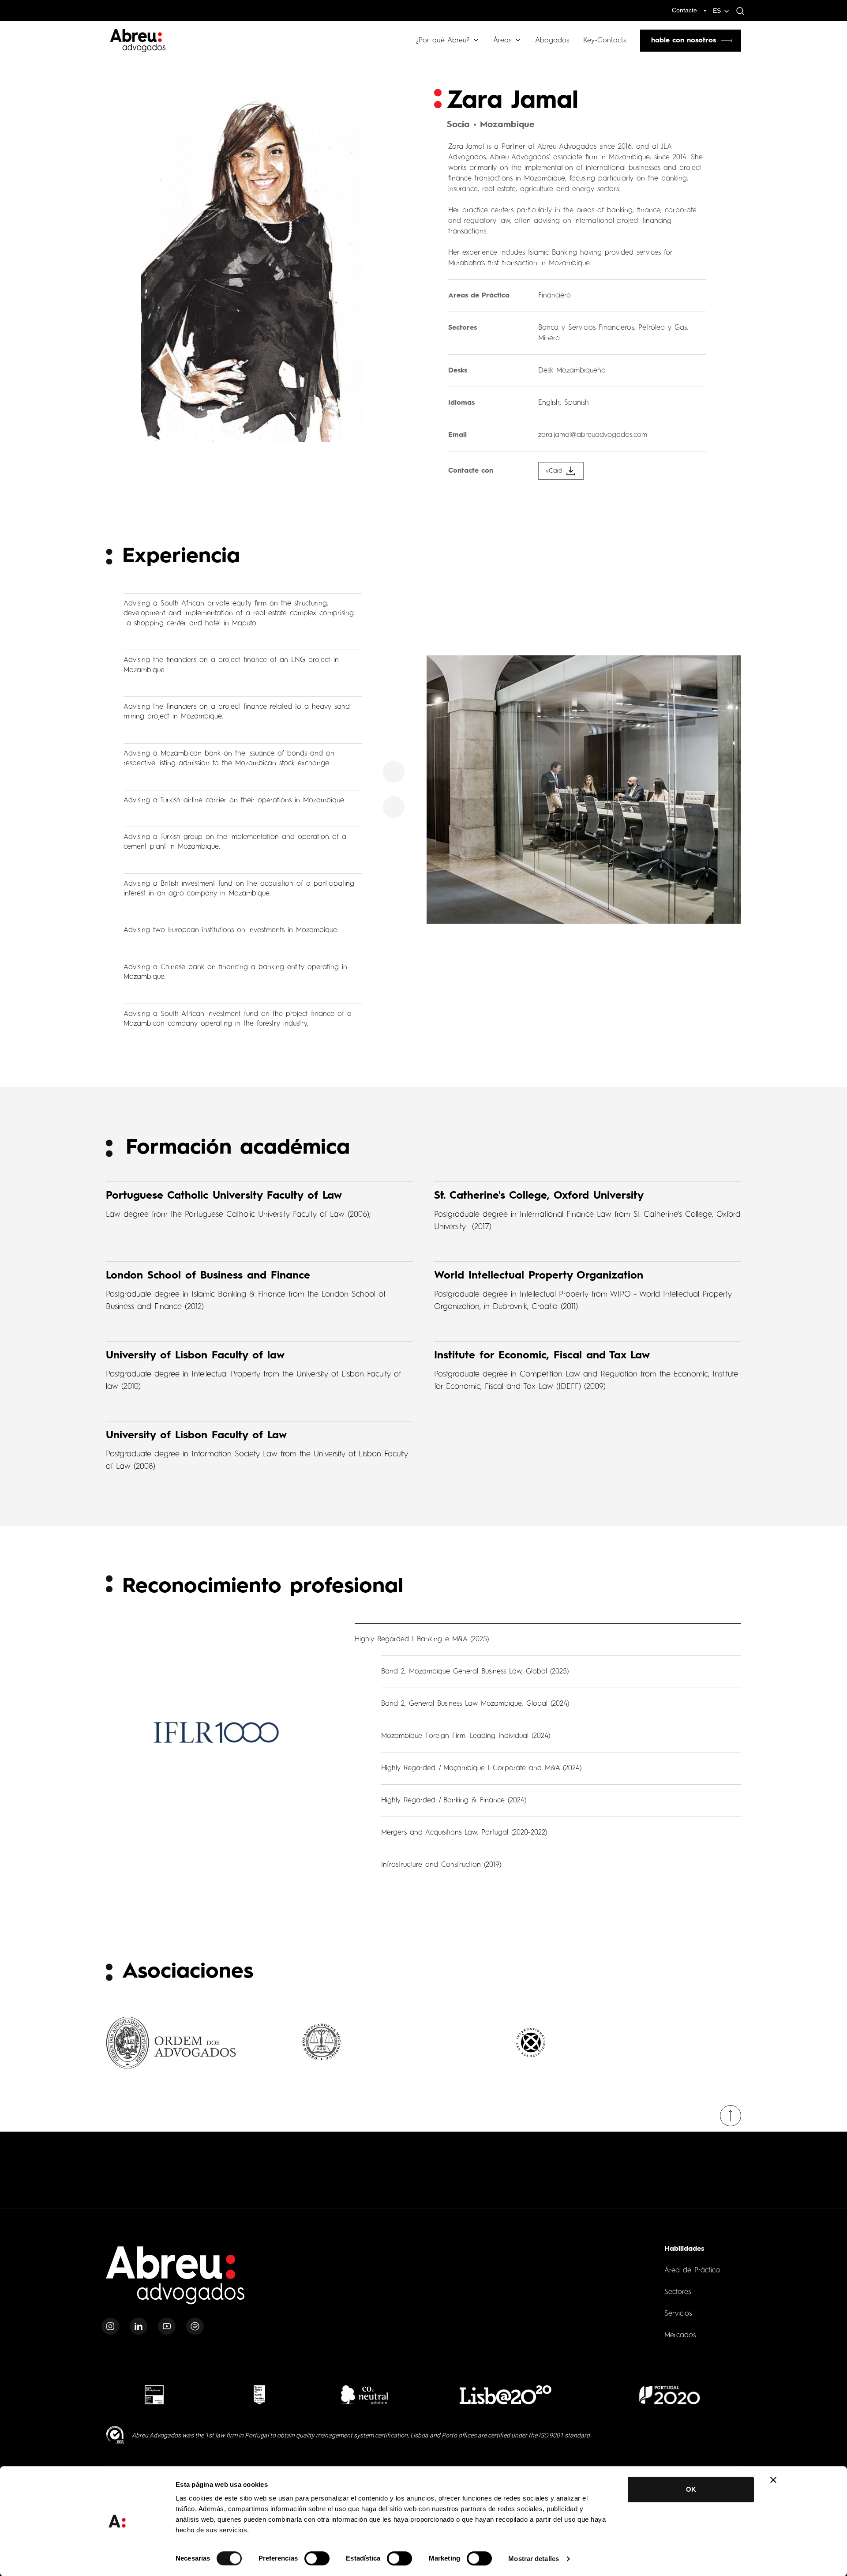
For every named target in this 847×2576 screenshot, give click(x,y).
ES (717, 11)
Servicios (678, 2314)
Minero (549, 338)
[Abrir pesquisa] (738, 11)
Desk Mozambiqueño (572, 371)
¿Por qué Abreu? (443, 41)
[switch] (317, 2558)
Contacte (684, 10)
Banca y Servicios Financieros (586, 328)
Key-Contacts (605, 41)
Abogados (552, 41)
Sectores (678, 2292)
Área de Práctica (692, 2271)
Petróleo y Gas (663, 328)
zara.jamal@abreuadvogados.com (593, 435)
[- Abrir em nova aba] (154, 2395)
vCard (554, 471)
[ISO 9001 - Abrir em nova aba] (115, 2435)
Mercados (680, 2335)
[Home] (176, 2281)
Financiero (555, 296)
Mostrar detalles (534, 2559)
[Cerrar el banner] (773, 2480)
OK (691, 2489)
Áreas (502, 41)
